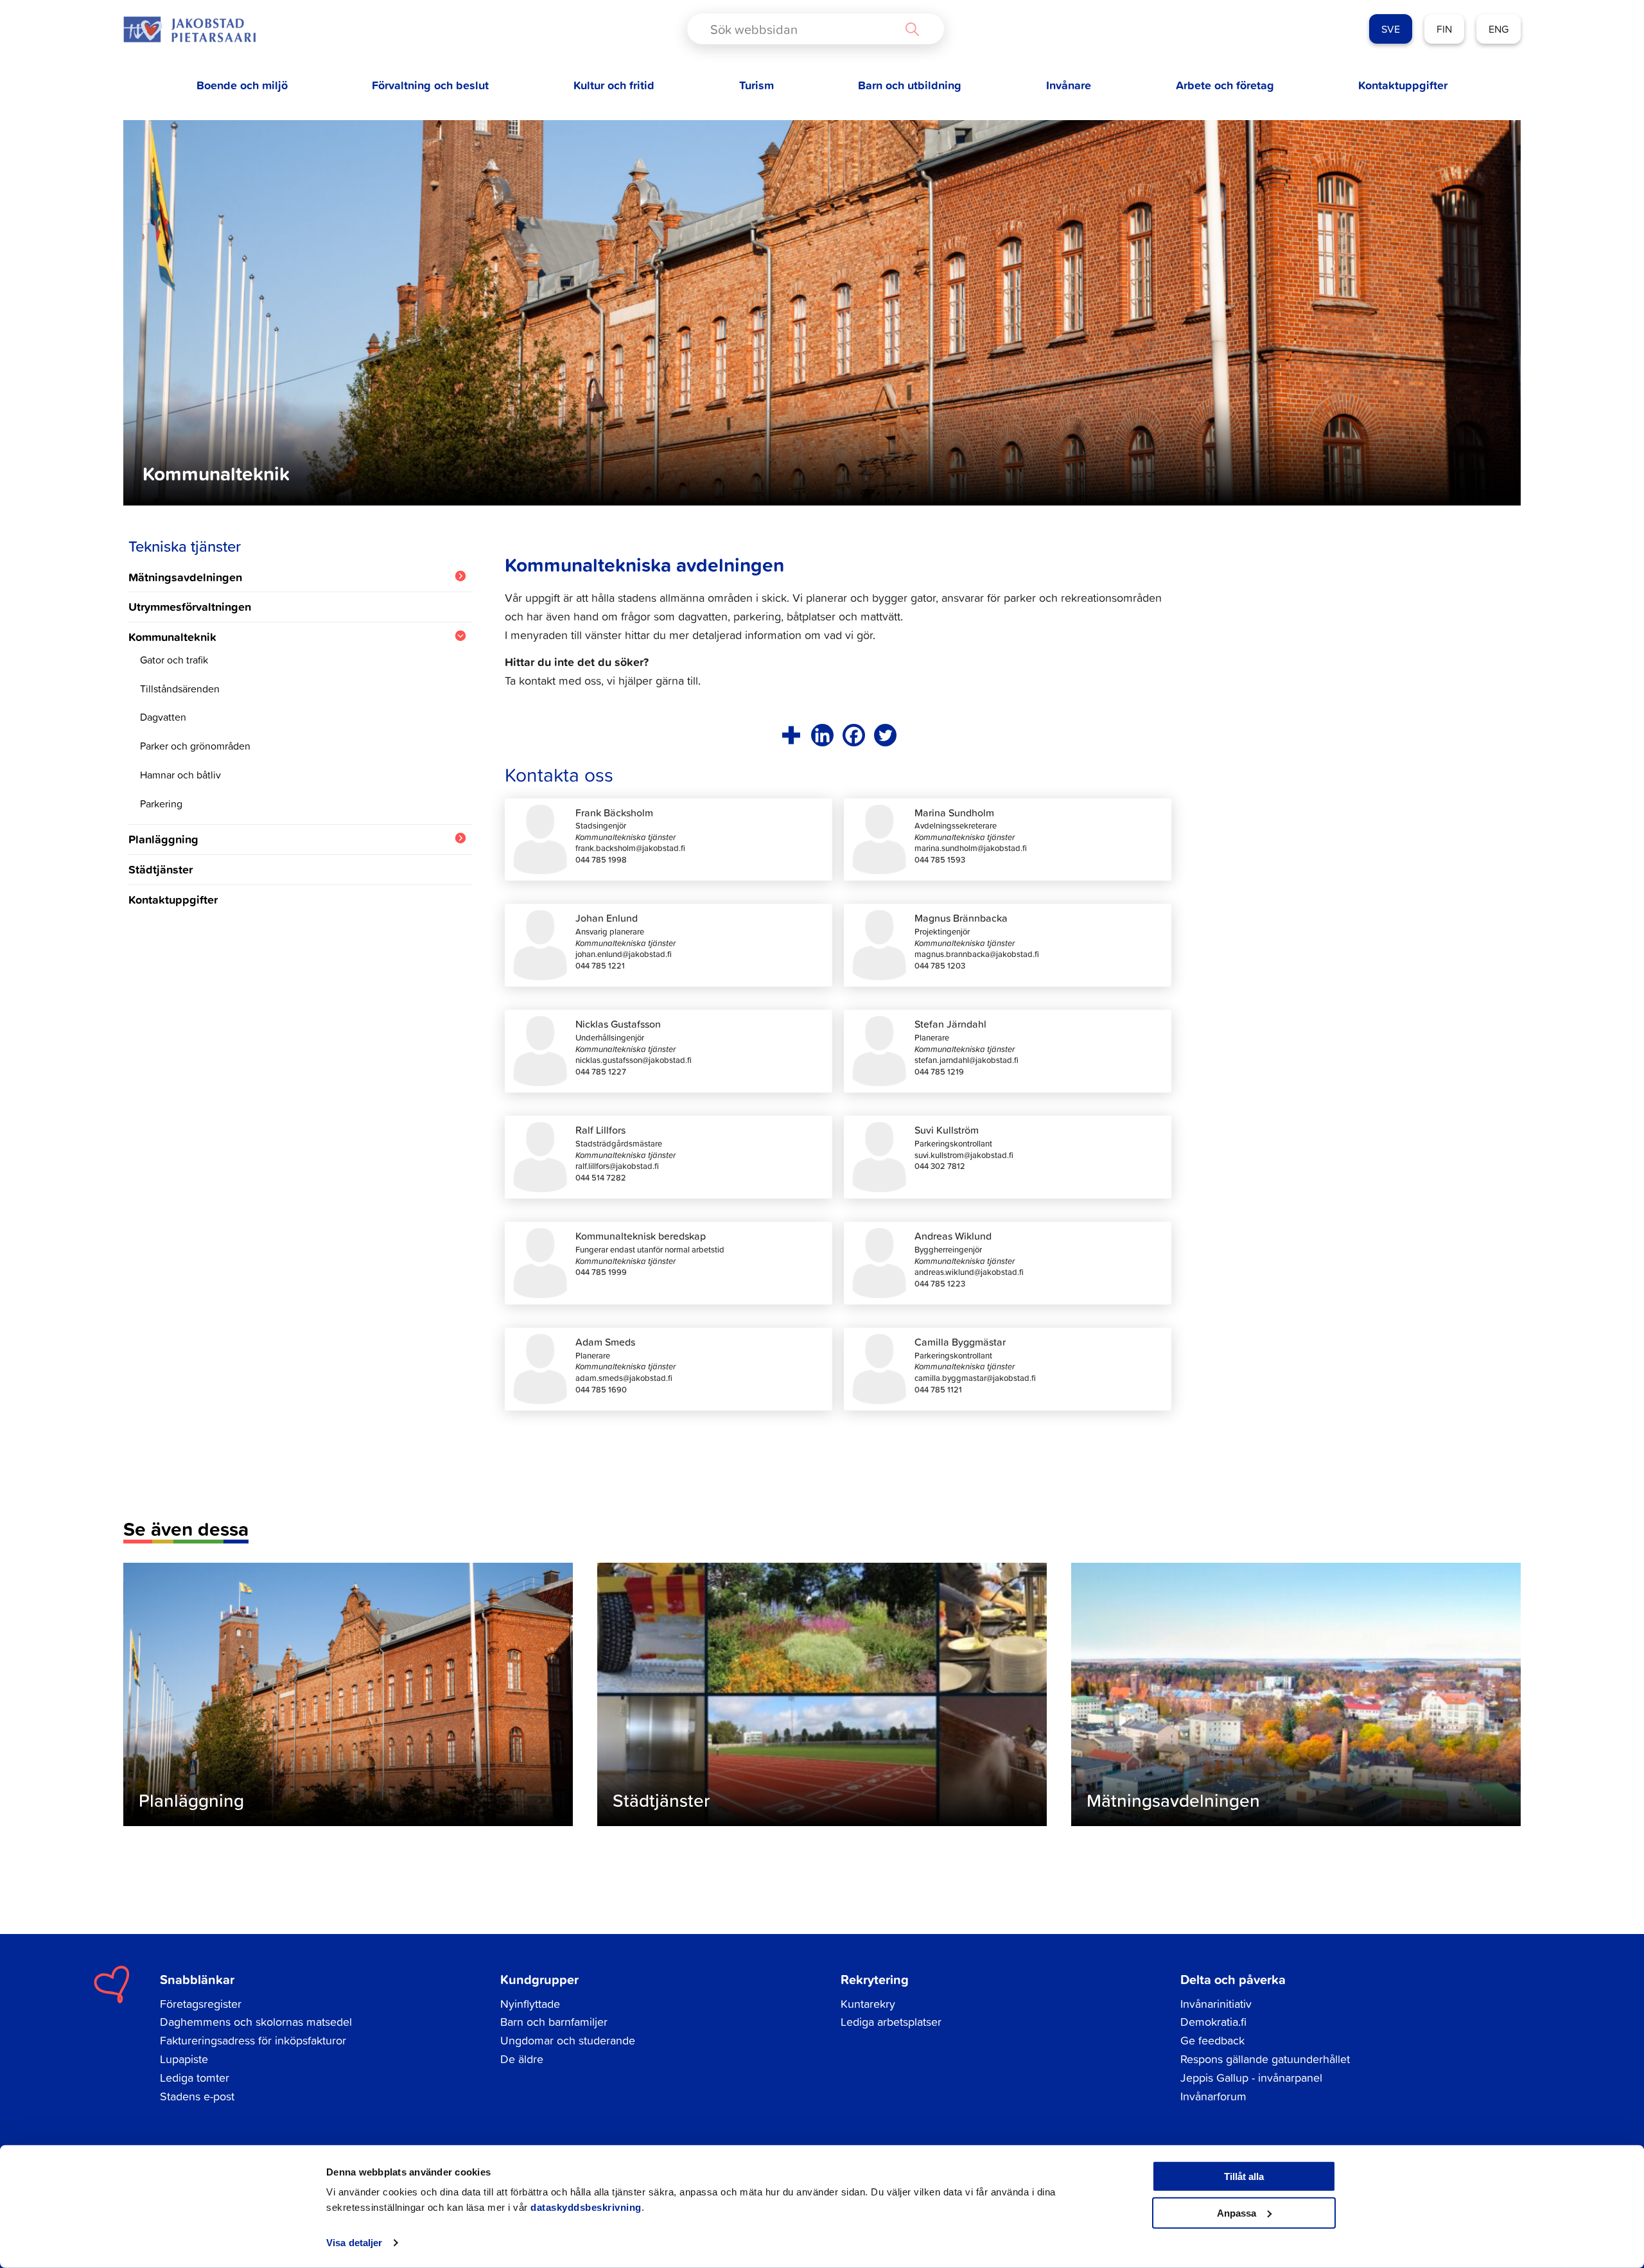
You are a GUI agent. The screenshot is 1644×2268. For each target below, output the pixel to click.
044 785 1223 (940, 1284)
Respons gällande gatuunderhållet (1265, 2059)
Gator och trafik (174, 660)
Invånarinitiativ (1216, 2004)
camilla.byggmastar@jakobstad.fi (975, 1378)
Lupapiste (184, 2059)
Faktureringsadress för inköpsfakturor (253, 2040)
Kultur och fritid (614, 85)
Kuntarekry (868, 2004)
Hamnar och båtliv (180, 775)
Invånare (1069, 85)
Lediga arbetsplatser (891, 2022)
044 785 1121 (938, 1390)
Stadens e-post (197, 2096)
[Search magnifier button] (912, 29)
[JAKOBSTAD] (189, 29)
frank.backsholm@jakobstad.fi (630, 848)
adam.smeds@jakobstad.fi (624, 1378)
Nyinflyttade (530, 2004)
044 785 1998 (601, 860)
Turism (756, 85)
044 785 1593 (940, 860)
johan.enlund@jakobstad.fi (624, 954)
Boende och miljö (242, 85)
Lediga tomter (195, 2078)
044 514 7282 (601, 1178)
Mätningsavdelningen (185, 577)
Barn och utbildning (910, 85)
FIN (1444, 29)
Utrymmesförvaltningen (190, 606)
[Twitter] (885, 735)
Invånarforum (1213, 2096)
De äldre (522, 2059)
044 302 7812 (940, 1166)
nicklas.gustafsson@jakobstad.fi (634, 1060)
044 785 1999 (601, 1272)
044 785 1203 (940, 966)
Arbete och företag (1225, 85)
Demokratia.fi (1213, 2022)
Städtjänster (161, 869)
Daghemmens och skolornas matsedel (256, 2022)
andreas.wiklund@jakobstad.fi (969, 1272)
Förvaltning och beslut (430, 85)
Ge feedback (1212, 2040)
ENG (1499, 29)
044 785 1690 (601, 1390)
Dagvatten (163, 717)
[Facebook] (854, 735)
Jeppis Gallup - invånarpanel (1251, 2078)
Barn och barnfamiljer (554, 2022)
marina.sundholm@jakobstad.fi (971, 848)
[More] (791, 735)
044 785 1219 (939, 1072)
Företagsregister (201, 2004)
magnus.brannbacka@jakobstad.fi (977, 954)
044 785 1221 (600, 966)
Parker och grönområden (195, 746)
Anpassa (1237, 2212)
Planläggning (163, 839)
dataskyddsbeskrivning (586, 2207)
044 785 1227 (601, 1072)
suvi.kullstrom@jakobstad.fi (964, 1155)
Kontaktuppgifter (1403, 85)
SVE (1391, 29)
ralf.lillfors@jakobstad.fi (617, 1166)
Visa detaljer (354, 2243)
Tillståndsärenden (180, 689)
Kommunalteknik (172, 637)
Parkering (161, 804)
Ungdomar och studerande (568, 2040)
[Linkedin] (822, 735)
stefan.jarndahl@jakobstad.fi (966, 1060)
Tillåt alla (1244, 2176)
